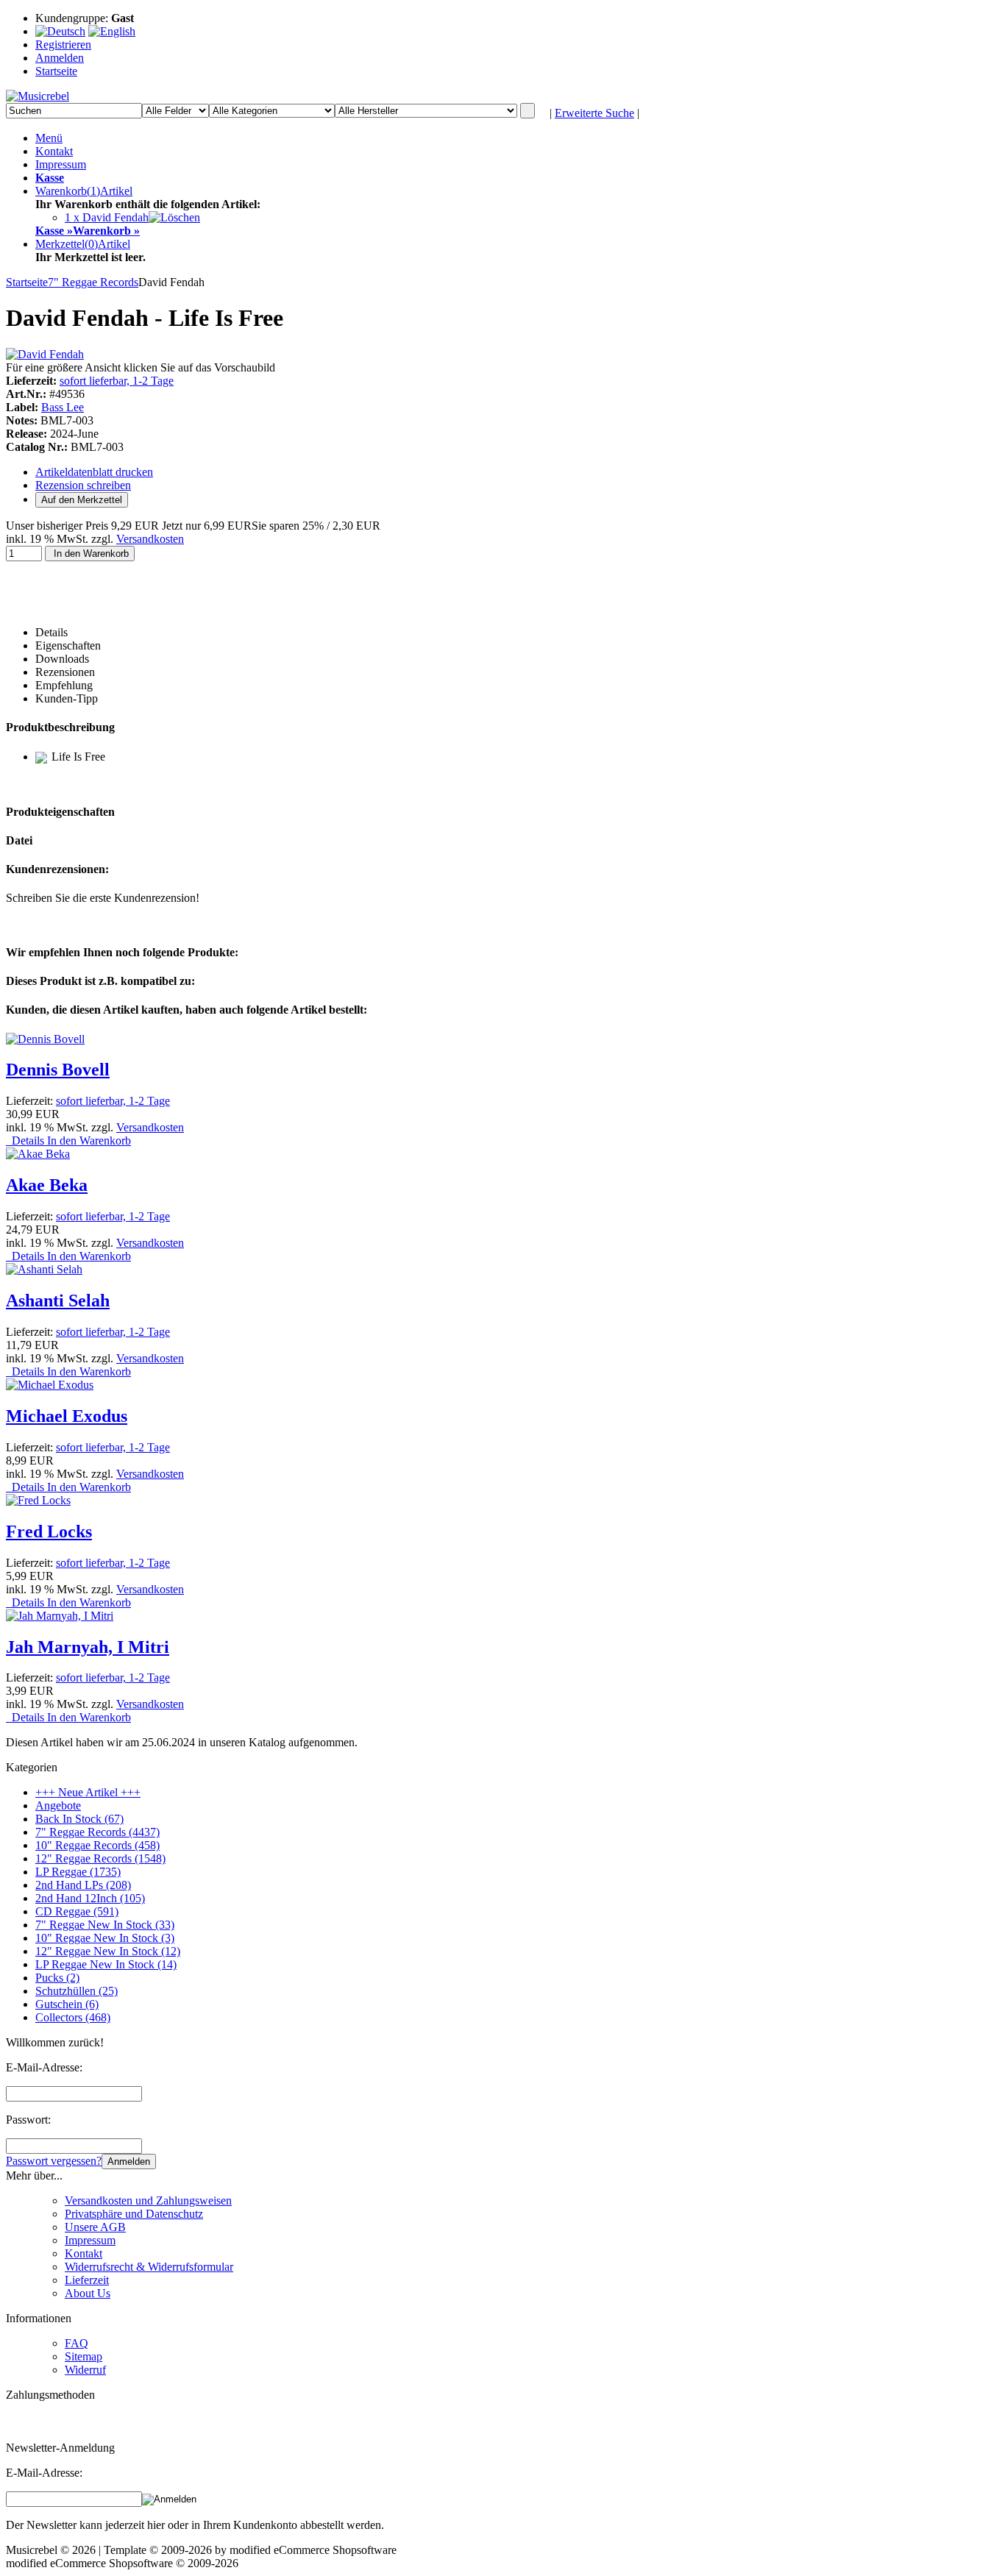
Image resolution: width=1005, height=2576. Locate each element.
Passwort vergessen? (54, 2161)
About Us (88, 2293)
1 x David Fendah (107, 217)
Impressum (61, 164)
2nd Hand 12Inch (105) (90, 1898)
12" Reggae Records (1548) (100, 1858)
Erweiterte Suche (594, 113)
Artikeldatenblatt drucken (94, 472)
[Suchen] (528, 111)
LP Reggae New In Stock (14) (106, 1964)
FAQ (77, 2343)
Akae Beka (47, 1185)
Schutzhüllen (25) (77, 1991)
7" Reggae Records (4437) (97, 1832)
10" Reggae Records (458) (97, 1845)
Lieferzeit (87, 2280)
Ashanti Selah (58, 1301)
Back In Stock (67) (79, 1819)
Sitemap (84, 2356)
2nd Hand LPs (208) (83, 1885)
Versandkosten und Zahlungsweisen (148, 2200)
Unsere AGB (95, 2227)
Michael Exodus (67, 1416)
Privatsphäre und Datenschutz (134, 2214)
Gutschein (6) (67, 2004)
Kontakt (54, 151)
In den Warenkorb (90, 554)
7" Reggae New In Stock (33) (105, 1925)
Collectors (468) (73, 2017)
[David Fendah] (45, 354)
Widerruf (85, 2370)
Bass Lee (63, 407)
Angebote (58, 1805)
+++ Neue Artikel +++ (88, 1792)
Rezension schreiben (83, 485)
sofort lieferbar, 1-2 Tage (117, 381)
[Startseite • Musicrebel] (38, 96)
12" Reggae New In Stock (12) (108, 1951)
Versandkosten (150, 539)
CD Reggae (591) (77, 1911)
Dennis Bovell (58, 1070)
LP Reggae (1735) (78, 1872)
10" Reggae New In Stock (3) (105, 1938)
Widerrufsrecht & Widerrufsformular (149, 2267)
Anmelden (129, 2162)
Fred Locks (49, 1531)
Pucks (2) (57, 1978)
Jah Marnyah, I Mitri (88, 1647)
